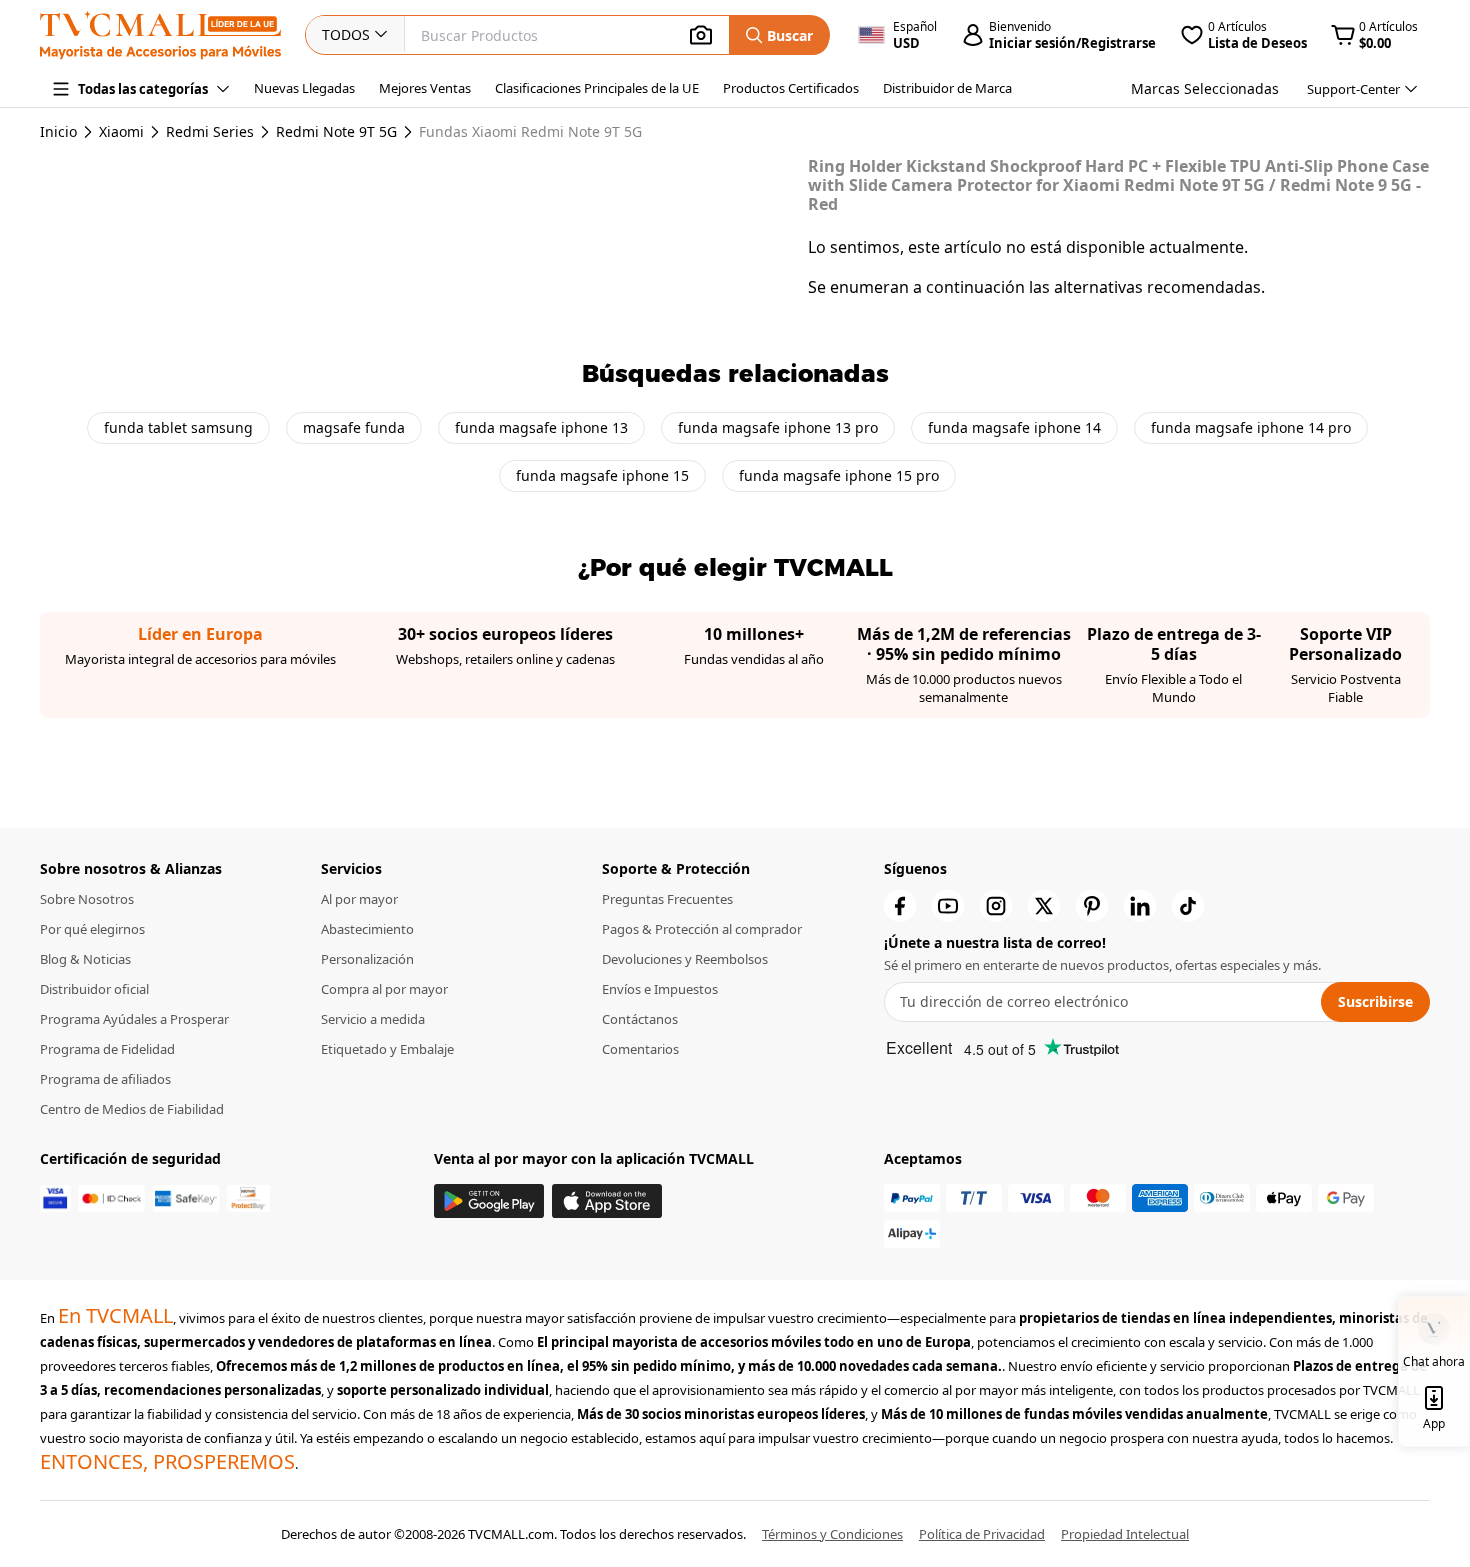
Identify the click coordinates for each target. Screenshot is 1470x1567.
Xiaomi (121, 132)
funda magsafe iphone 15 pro (839, 475)
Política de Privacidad (982, 1534)
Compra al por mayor (384, 989)
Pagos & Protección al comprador (702, 929)
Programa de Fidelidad (107, 1049)
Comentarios (640, 1049)
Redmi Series (210, 132)
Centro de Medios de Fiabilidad (132, 1109)
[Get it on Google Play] (489, 1201)
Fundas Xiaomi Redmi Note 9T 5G (530, 132)
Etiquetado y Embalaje (387, 1049)
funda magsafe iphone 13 (541, 427)
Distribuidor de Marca (947, 88)
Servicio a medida (373, 1019)
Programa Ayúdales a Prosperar (134, 1019)
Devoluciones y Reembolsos (685, 959)
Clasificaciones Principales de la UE (597, 88)
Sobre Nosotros (87, 899)
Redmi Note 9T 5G (336, 132)
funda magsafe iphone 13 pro (778, 427)
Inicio (58, 131)
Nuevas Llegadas (304, 88)
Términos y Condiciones (832, 1534)
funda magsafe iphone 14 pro (1251, 427)
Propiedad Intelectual (1125, 1534)
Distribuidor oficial (94, 989)
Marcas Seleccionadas (1205, 88)
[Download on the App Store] (607, 1201)
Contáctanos (640, 1019)
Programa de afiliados (105, 1079)
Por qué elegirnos (92, 929)
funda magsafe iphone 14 (1014, 427)
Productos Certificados (791, 88)
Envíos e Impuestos (660, 989)
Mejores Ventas (425, 88)
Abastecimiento (367, 929)
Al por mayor (359, 899)
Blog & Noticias (85, 959)
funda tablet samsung (178, 427)
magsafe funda (354, 427)
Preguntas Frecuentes (667, 899)
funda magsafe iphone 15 (602, 475)
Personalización (367, 959)
